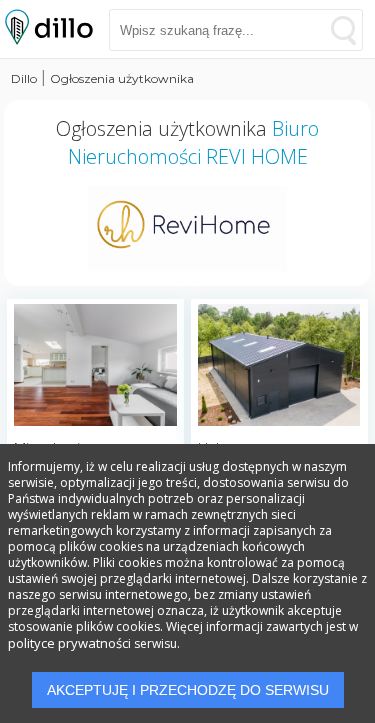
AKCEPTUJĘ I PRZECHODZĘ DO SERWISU (188, 690)
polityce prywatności (69, 643)
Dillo (24, 78)
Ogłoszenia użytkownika (122, 78)
